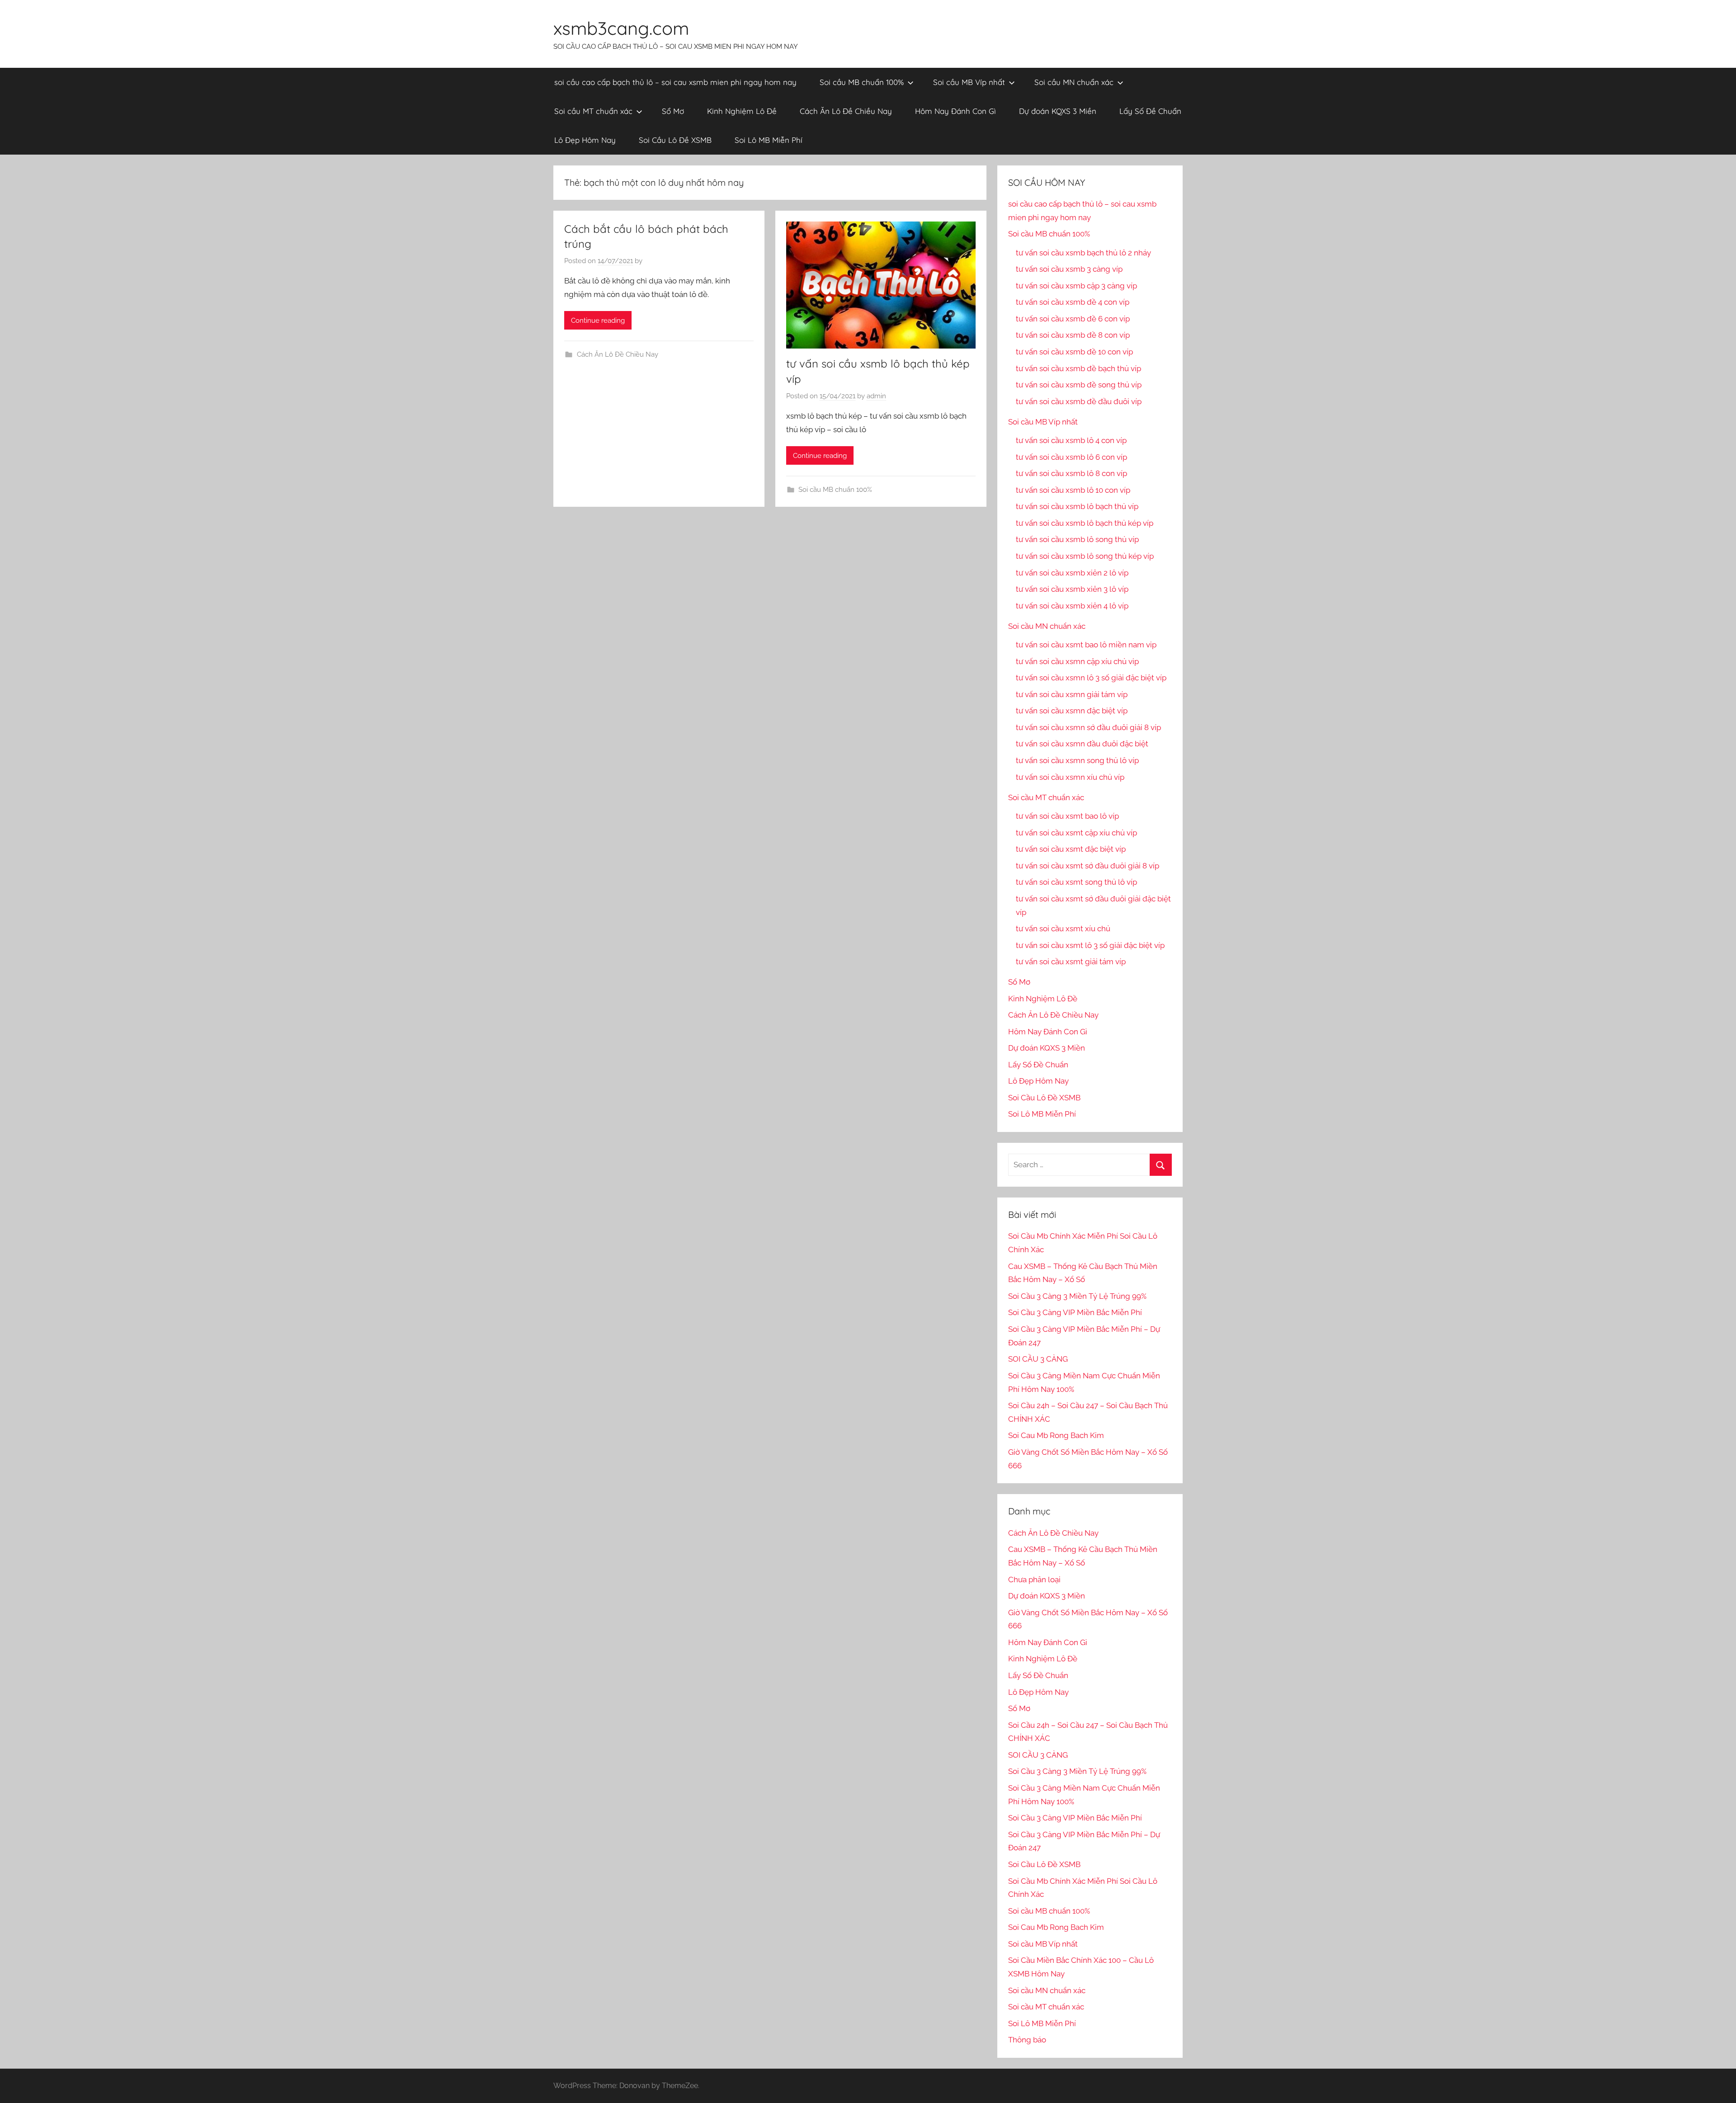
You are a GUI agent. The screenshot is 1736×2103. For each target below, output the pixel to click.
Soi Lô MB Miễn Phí (769, 140)
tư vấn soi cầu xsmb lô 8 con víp (1071, 473)
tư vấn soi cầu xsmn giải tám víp (1072, 694)
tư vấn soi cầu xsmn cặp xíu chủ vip (1077, 661)
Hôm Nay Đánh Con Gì (955, 111)
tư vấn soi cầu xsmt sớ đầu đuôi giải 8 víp (1087, 866)
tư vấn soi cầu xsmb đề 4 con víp (1073, 302)
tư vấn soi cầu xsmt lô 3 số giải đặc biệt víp (1090, 945)
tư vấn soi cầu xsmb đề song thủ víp (1079, 385)
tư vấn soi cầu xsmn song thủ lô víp (1077, 760)
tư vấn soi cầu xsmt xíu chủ (1063, 929)
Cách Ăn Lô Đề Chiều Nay (846, 111)
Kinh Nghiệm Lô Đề (742, 111)
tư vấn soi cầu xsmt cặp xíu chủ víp (1076, 833)
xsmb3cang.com (621, 28)
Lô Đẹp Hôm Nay (585, 140)
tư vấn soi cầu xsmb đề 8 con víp (1073, 335)
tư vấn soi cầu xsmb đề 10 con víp (1074, 352)
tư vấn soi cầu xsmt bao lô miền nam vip (1086, 645)
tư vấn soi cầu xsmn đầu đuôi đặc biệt (1082, 744)
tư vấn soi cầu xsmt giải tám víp (1071, 962)
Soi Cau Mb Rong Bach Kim (1056, 1435)
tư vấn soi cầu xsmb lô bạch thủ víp (1077, 506)
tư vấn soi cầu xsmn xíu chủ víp (1070, 777)
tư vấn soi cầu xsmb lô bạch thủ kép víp (1085, 523)
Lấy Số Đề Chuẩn (1150, 111)
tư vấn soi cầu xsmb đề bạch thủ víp (1078, 368)
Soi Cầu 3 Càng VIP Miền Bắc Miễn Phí (1075, 1312)
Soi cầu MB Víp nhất (969, 82)
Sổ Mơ (673, 111)
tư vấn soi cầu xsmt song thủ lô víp (1076, 882)
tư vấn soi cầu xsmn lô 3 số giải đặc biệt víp (1091, 678)
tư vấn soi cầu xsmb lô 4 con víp (1071, 440)
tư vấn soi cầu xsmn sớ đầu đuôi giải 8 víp (1088, 727)
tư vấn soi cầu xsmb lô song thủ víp (1077, 539)
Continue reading (598, 321)
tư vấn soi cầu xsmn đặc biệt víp (1072, 711)
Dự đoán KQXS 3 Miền (1058, 111)
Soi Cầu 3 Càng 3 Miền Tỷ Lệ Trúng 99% (1077, 1296)
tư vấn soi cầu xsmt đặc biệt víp (1071, 849)
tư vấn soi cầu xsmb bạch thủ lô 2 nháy (1083, 253)
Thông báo (1027, 2040)
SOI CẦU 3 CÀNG (1038, 1359)
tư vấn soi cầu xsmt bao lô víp (1067, 816)
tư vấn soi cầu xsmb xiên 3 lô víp (1072, 589)
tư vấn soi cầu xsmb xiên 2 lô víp (1072, 573)
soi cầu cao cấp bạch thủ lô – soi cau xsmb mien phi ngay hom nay (675, 82)
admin (876, 396)
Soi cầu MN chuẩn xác (1074, 82)
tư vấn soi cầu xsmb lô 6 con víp (1071, 457)
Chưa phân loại (1034, 1580)
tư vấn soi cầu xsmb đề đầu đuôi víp (1079, 401)
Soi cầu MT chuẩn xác (593, 111)
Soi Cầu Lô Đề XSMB (675, 140)
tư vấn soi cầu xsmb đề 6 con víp (1073, 319)
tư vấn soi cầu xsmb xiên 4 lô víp (1072, 606)
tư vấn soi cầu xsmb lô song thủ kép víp (1085, 556)
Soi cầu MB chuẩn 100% (862, 82)
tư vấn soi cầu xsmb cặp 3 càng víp (1076, 286)
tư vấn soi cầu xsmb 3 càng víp (1069, 269)
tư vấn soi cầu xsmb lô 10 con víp (1073, 490)
